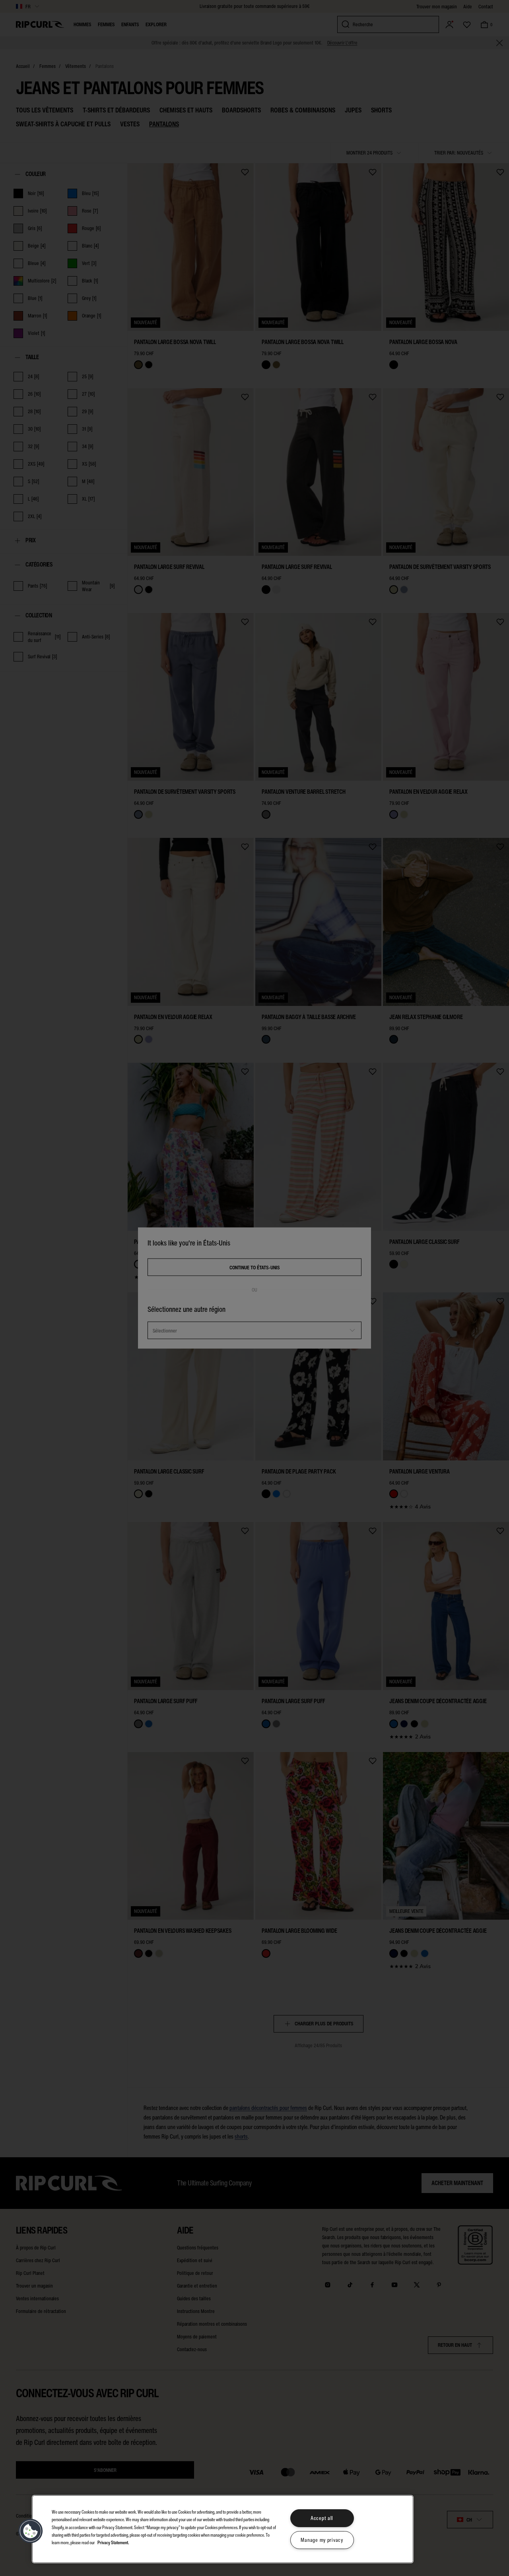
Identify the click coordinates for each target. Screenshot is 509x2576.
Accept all (322, 2518)
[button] (31, 2531)
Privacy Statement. (113, 2542)
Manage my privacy (322, 2540)
